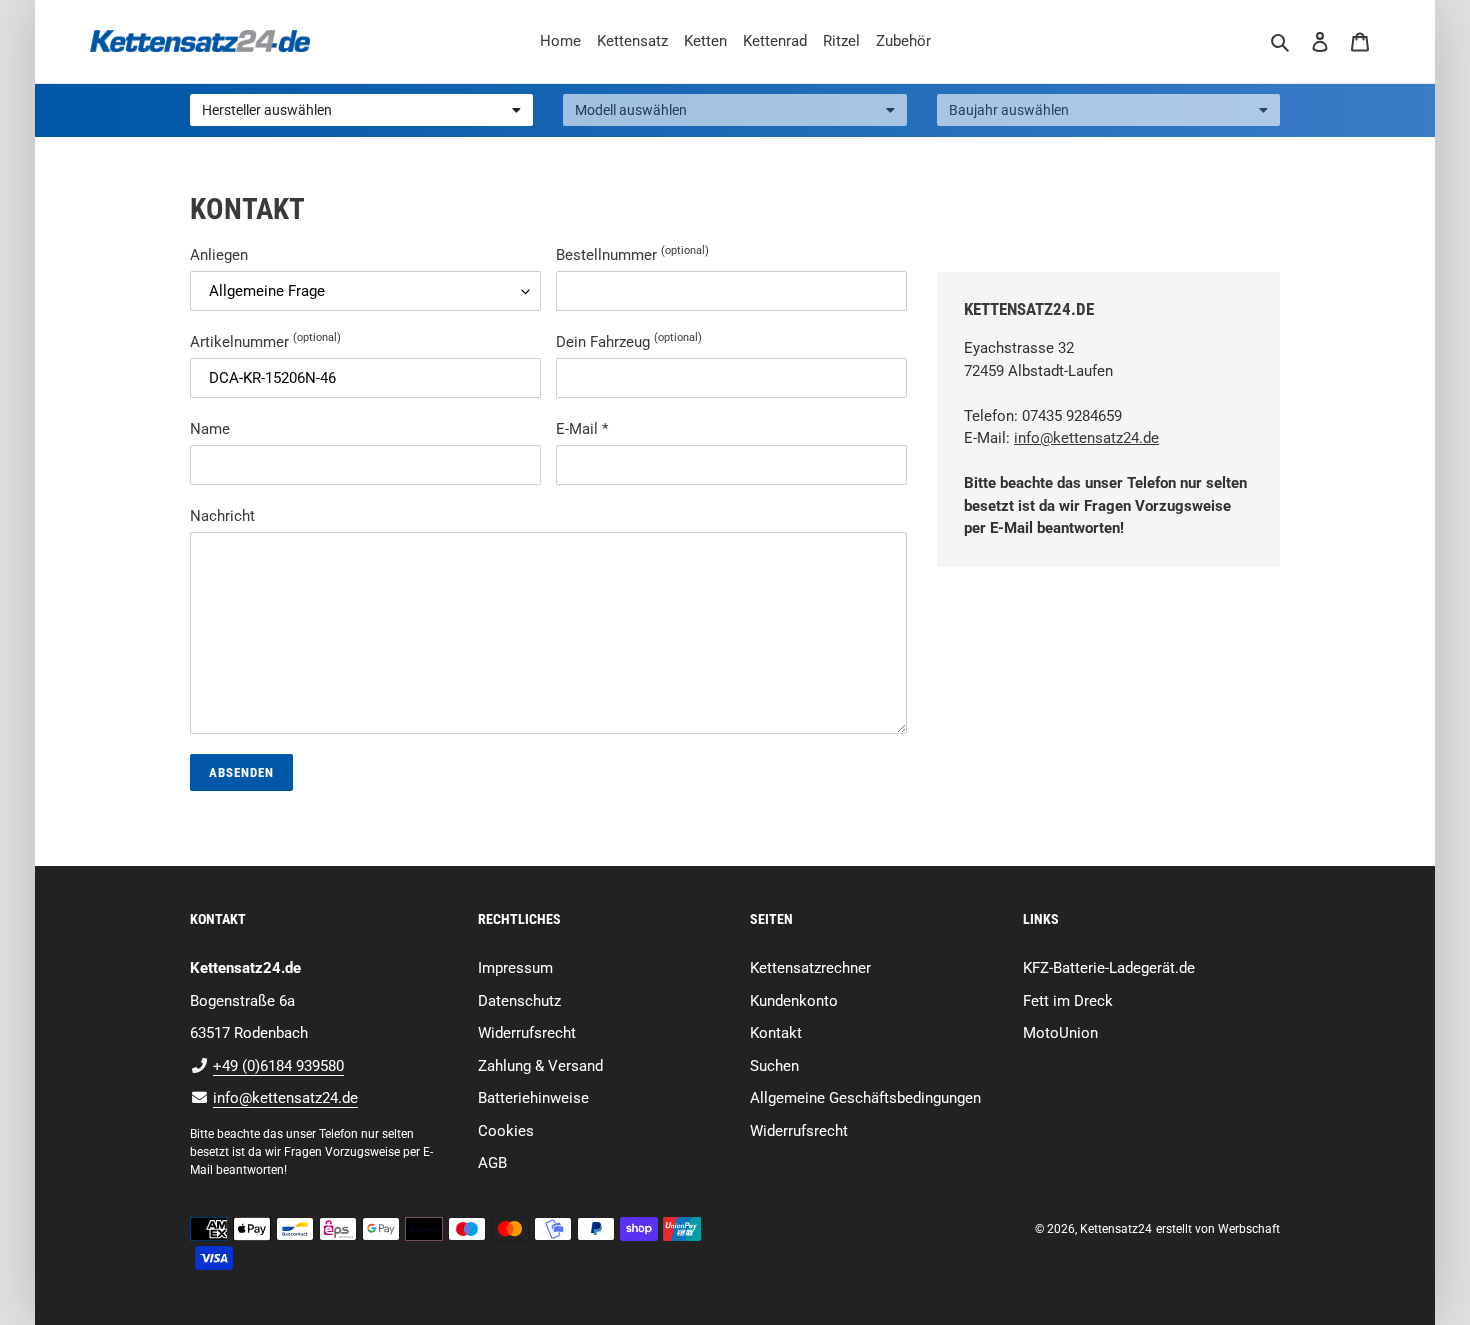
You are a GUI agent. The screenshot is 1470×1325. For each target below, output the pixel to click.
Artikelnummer (265, 341)
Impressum (515, 968)
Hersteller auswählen (267, 110)
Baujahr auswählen (1009, 110)
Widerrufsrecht (527, 1033)
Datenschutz (519, 1001)
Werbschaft (1249, 1229)
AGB (492, 1163)
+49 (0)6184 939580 (278, 1066)
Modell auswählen (631, 110)
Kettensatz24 (1116, 1229)
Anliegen (219, 255)
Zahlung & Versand (540, 1066)
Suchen (774, 1066)
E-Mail (582, 429)
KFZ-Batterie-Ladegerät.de (1109, 968)
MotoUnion (1060, 1033)
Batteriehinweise (533, 1098)
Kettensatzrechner (810, 968)
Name (210, 429)
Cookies (506, 1131)
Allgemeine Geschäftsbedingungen (865, 1098)
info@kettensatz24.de (1086, 438)
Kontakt (776, 1033)
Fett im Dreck (1068, 1001)
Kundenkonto (794, 1001)
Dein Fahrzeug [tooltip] (629, 341)
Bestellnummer (632, 254)
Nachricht (222, 516)
